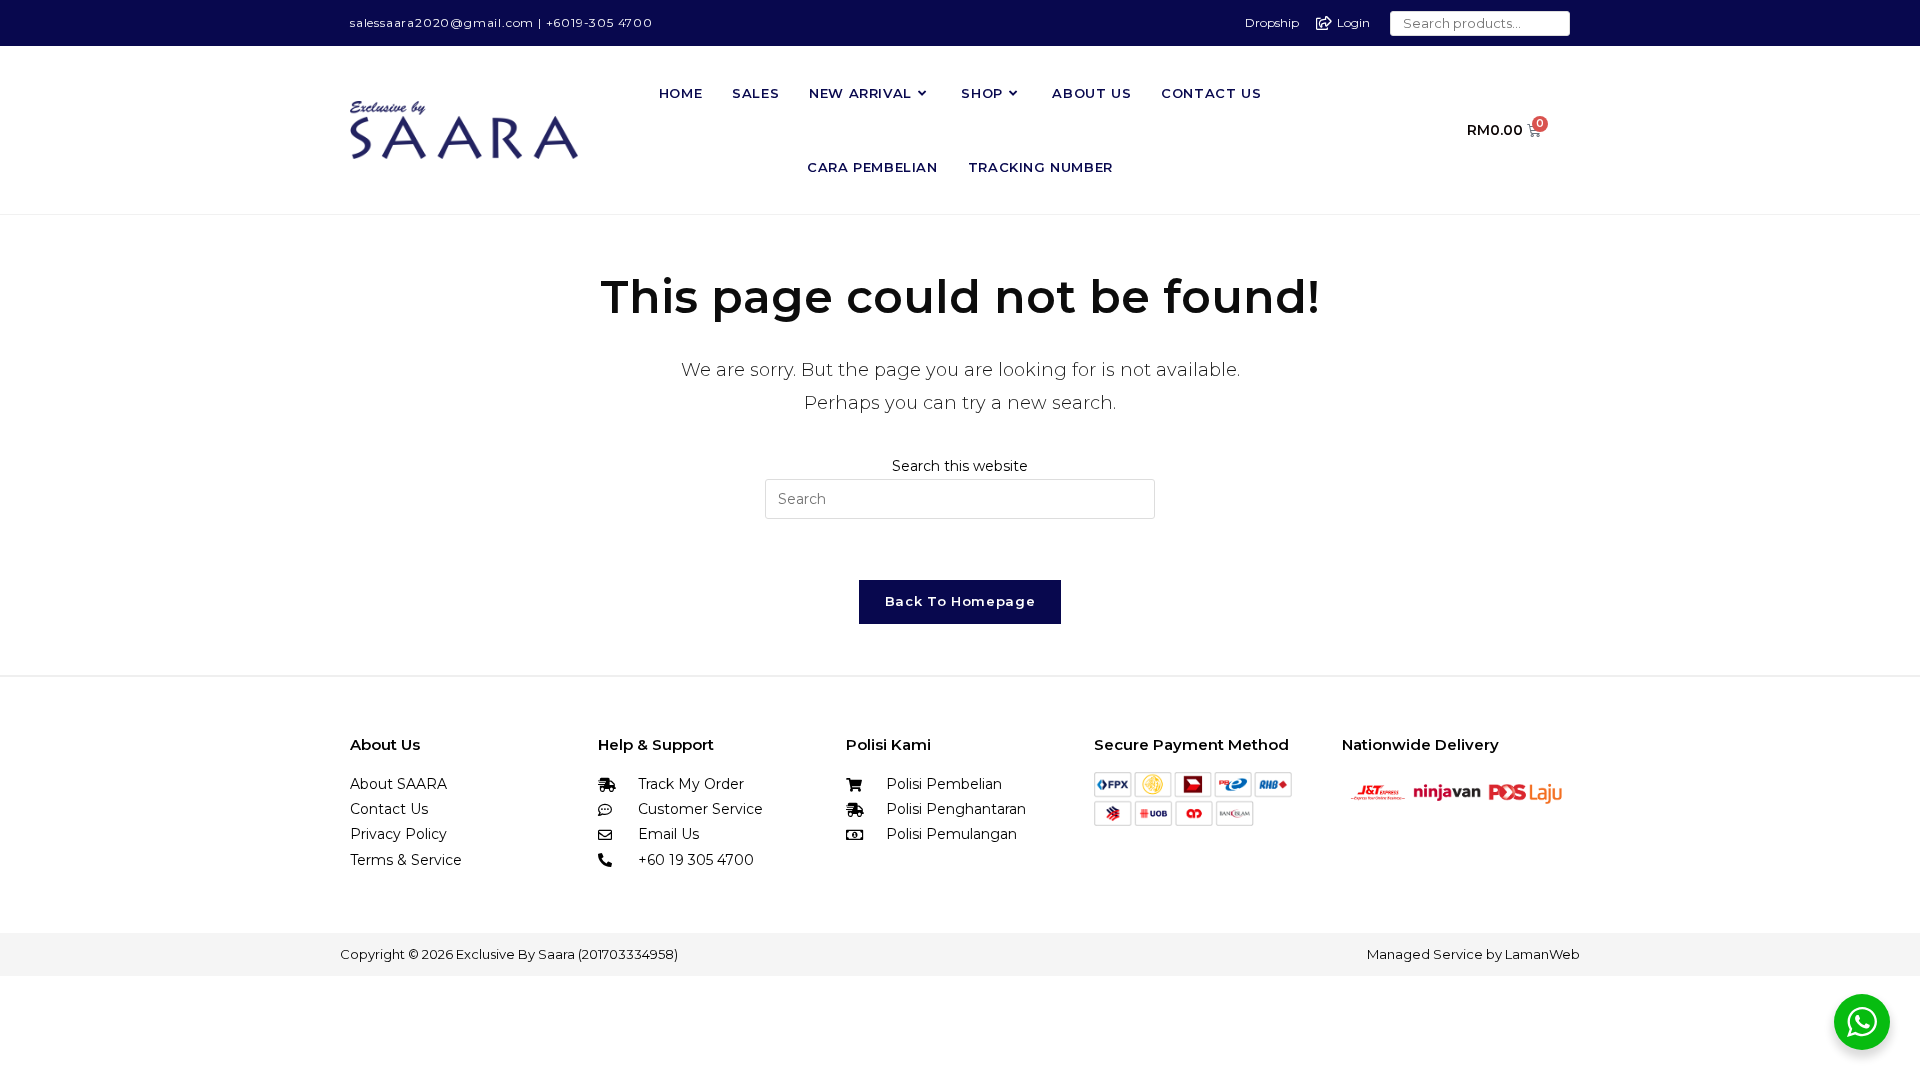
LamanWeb (1542, 954)
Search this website (960, 466)
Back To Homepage (960, 601)
